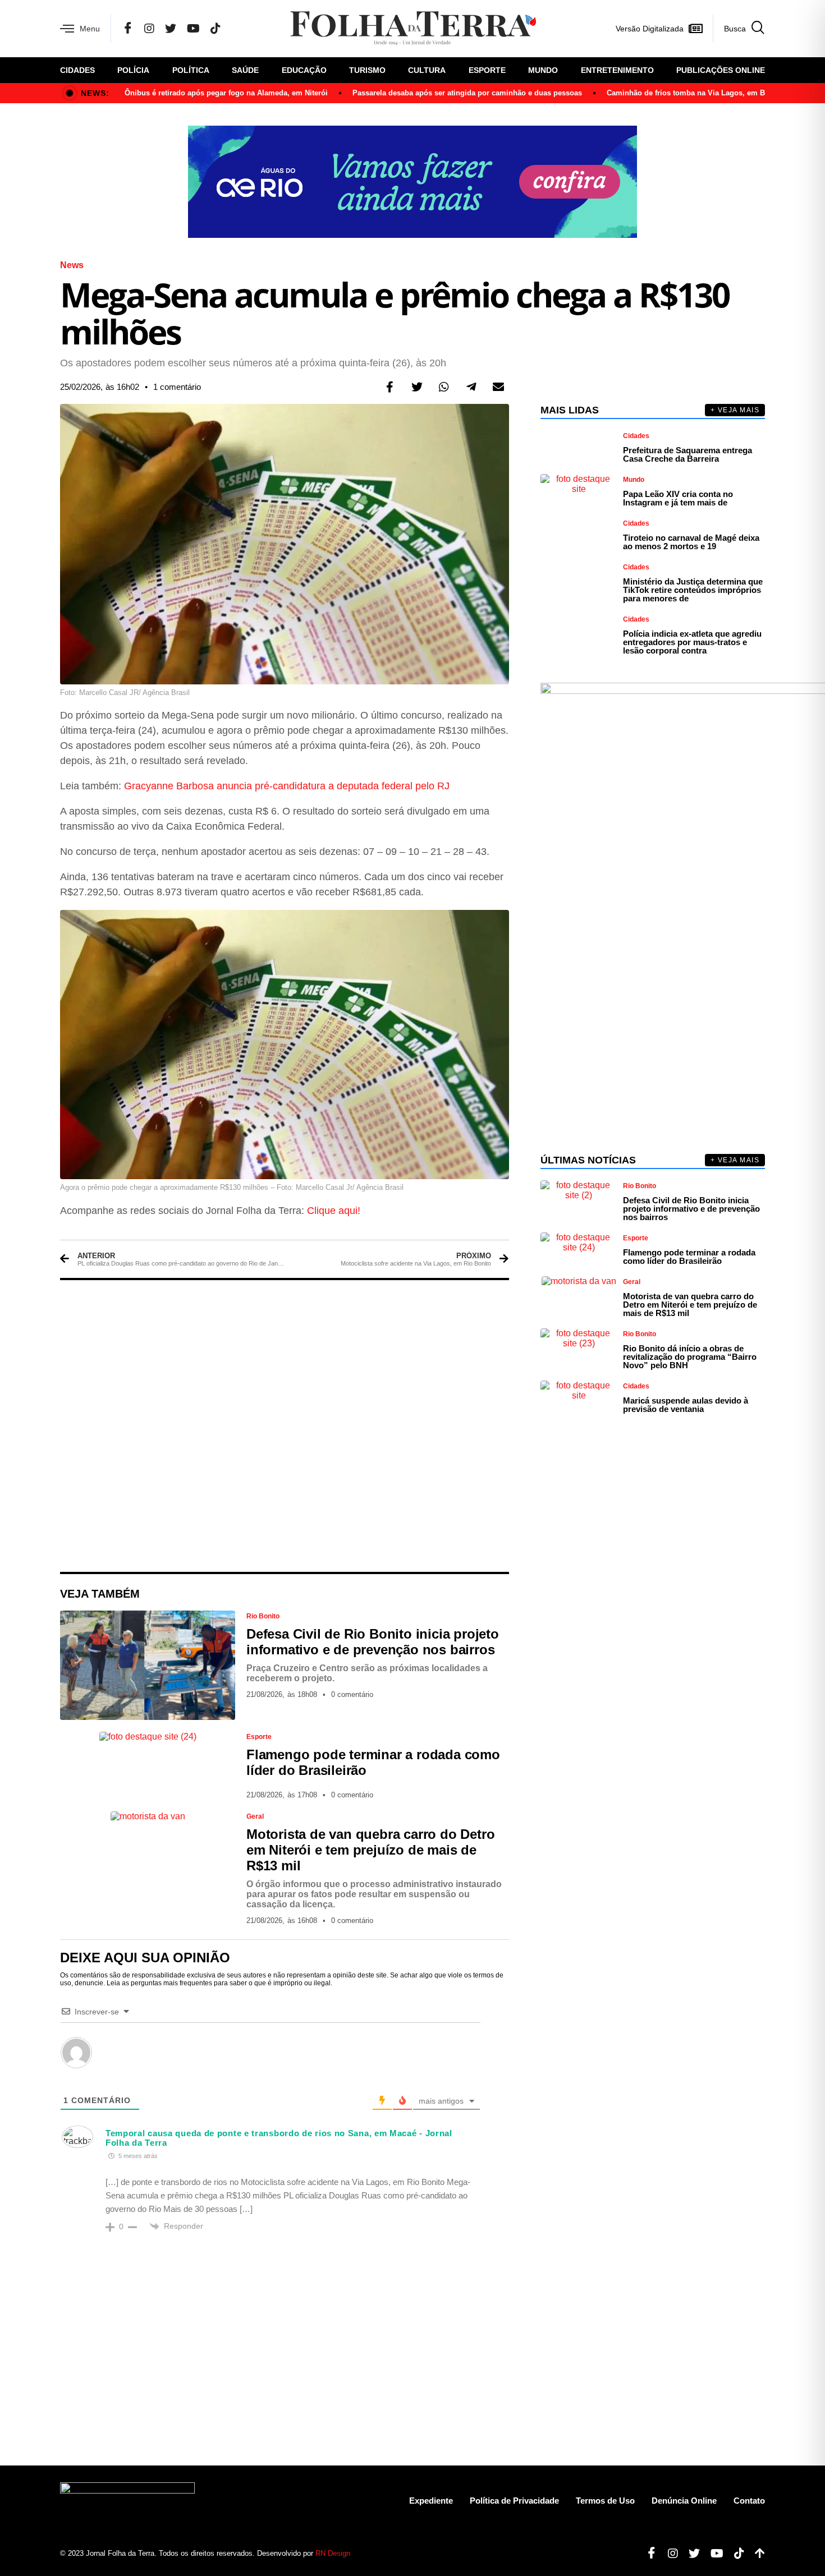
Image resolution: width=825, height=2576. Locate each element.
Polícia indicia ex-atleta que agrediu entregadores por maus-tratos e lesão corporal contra (692, 642)
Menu (90, 29)
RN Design (333, 2553)
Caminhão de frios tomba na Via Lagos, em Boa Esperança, (711, 93)
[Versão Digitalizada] (695, 29)
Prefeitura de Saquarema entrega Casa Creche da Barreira (687, 454)
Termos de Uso (605, 2501)
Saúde (245, 70)
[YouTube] (193, 29)
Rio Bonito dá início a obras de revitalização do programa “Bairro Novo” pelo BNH (690, 1357)
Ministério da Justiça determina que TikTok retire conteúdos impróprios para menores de (693, 590)
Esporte (487, 70)
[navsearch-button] (739, 29)
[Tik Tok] (216, 29)
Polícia (133, 70)
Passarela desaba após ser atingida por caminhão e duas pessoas (467, 93)
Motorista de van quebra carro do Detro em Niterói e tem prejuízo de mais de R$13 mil (370, 1850)
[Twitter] (171, 29)
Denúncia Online (684, 2501)
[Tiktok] (735, 2554)
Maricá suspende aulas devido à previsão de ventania (686, 1405)
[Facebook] (128, 29)
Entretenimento (617, 70)
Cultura (427, 70)
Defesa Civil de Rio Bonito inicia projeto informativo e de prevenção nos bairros (373, 1642)
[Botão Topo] (756, 2554)
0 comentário (352, 1694)
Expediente (431, 2501)
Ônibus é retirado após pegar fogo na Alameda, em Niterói (226, 93)
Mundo (543, 70)
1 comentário (177, 387)
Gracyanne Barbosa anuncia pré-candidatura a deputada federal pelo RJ (287, 786)
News (72, 265)
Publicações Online (721, 70)
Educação (304, 70)
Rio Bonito (263, 1616)
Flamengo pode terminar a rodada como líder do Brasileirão (689, 1257)
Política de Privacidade (514, 2501)
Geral (255, 1816)
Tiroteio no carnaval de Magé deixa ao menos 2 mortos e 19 (691, 542)
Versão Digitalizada (650, 29)
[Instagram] (149, 29)
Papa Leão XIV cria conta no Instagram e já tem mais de (678, 498)
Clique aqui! (334, 1211)
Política (191, 70)
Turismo (367, 70)
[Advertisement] (285, 1426)
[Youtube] (713, 2554)
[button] (390, 387)
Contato (749, 2501)
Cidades (77, 70)
